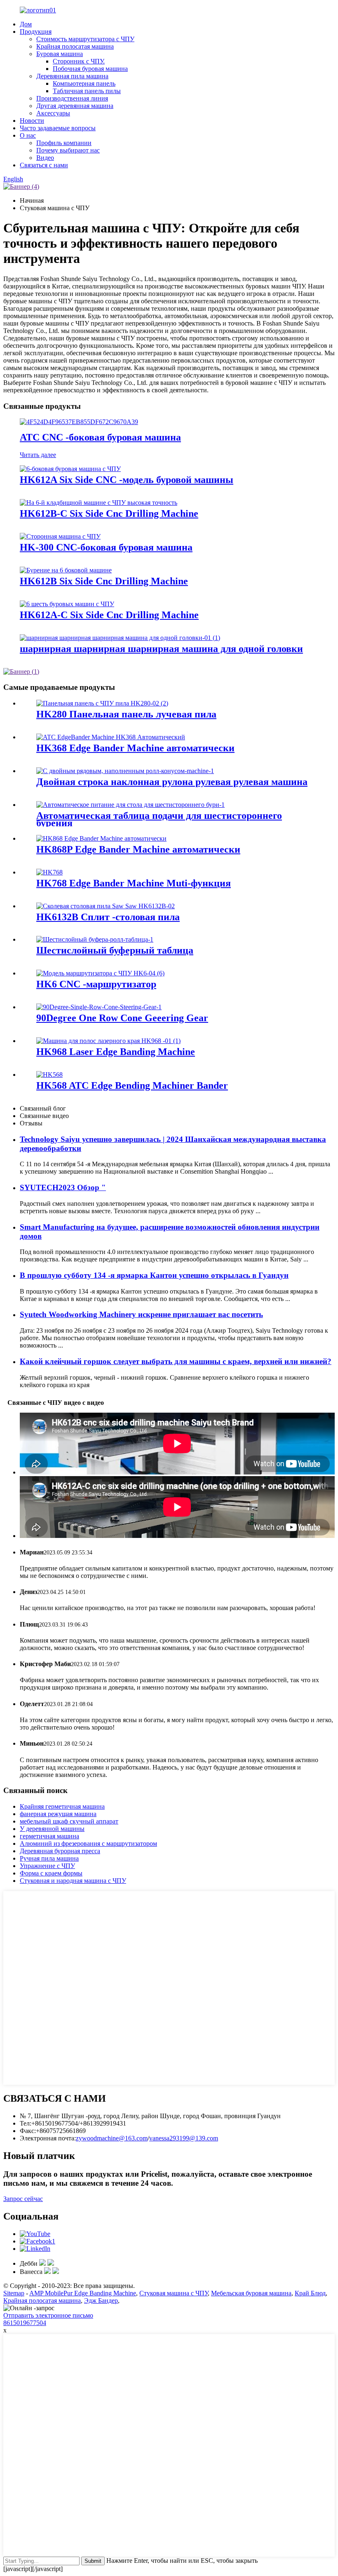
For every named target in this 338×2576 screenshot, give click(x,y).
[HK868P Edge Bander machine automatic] (101, 838)
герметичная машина (49, 1836)
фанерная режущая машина (58, 1814)
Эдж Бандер (101, 2301)
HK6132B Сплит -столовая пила (108, 917)
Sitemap (14, 2293)
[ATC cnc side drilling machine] (79, 422)
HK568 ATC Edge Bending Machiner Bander (132, 1085)
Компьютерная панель (84, 83)
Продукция (36, 32)
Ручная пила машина (49, 1858)
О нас (28, 135)
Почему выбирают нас (68, 150)
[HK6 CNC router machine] (100, 973)
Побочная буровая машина (90, 69)
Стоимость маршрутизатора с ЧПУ (85, 39)
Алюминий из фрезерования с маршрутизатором (88, 1844)
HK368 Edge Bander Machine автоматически (135, 748)
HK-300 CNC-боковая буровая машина (106, 547)
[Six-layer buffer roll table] (95, 939)
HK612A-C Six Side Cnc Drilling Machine (109, 615)
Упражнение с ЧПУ (47, 1866)
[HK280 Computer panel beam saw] (102, 703)
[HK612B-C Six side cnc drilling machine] (99, 503)
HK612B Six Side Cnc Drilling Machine (104, 581)
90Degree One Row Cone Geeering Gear (122, 1018)
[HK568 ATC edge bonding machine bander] (49, 1075)
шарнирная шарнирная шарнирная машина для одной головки (161, 649)
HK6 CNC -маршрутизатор (96, 984)
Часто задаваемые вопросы (58, 128)
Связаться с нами (44, 165)
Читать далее (38, 455)
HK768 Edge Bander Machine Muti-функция (134, 883)
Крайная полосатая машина (75, 46)
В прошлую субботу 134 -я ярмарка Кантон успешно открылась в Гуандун (154, 1275)
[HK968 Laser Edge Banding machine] (108, 1041)
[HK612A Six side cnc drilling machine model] (70, 469)
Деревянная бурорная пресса (60, 1851)
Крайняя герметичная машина (62, 1806)
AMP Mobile (46, 2293)
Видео (45, 158)
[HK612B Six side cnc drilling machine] (66, 570)
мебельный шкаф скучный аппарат (69, 1821)
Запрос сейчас (23, 2199)
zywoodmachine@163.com (112, 2138)
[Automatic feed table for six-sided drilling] (130, 805)
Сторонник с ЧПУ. (79, 61)
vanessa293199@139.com (184, 2138)
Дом (26, 24)
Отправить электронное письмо (48, 2315)
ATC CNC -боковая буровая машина (100, 437)
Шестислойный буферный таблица (115, 950)
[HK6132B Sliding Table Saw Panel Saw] (106, 906)
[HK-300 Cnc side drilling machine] (60, 536)
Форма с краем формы (51, 1873)
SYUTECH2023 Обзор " (63, 1187)
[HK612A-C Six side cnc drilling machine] (67, 604)
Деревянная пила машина (72, 76)
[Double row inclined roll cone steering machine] (125, 771)
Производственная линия (72, 98)
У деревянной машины (52, 1829)
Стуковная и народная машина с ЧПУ (73, 1881)
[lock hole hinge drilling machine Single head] (120, 638)
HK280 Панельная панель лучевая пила (126, 714)
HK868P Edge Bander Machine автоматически (138, 849)
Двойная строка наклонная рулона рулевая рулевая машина (172, 782)
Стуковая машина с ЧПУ (174, 2293)
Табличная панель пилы (87, 91)
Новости (32, 121)
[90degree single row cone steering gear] (99, 1007)
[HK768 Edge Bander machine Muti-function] (49, 872)
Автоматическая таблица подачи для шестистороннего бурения (159, 819)
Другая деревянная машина (75, 106)
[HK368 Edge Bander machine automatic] (111, 737)
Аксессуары (53, 113)
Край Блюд (310, 2293)
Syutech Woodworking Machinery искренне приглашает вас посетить (141, 1314)
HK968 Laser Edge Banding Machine (116, 1052)
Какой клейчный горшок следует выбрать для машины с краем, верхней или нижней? (176, 1361)
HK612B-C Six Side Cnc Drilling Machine (109, 513)
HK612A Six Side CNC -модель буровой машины (127, 480)
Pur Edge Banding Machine (100, 2293)
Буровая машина (60, 54)
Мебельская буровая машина (251, 2293)
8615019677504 (25, 2323)
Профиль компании (64, 143)
